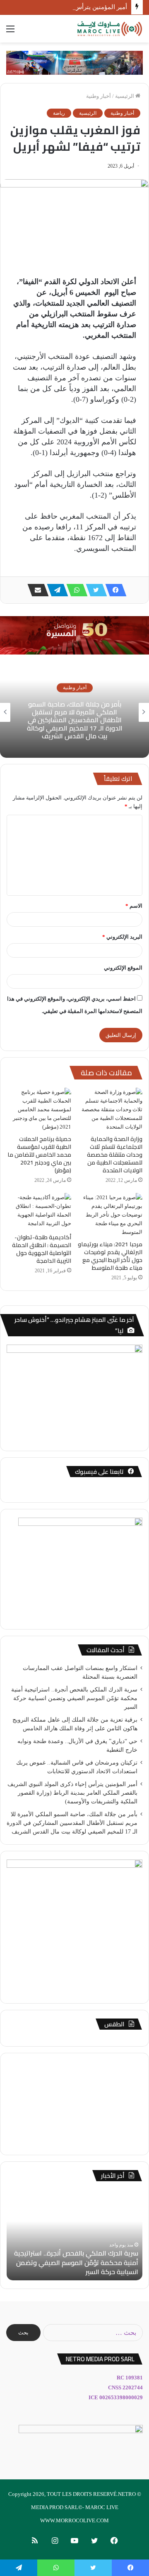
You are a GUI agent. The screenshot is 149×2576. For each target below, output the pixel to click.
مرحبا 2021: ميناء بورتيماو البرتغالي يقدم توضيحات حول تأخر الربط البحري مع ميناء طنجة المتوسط (110, 1256)
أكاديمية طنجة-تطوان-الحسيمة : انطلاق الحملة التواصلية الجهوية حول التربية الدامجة (42, 1249)
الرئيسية (125, 96)
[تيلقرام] (55, 590)
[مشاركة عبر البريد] (36, 590)
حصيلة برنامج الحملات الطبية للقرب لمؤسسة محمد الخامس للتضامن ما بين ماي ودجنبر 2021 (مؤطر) (39, 1155)
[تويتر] (94, 590)
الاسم (134, 906)
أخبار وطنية (99, 96)
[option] (74, 712)
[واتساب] (74, 590)
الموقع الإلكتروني (123, 968)
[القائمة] (10, 32)
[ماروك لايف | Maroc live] (110, 29)
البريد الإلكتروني (122, 937)
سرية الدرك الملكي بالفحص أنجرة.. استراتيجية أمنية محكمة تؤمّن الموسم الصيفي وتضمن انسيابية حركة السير (74, 1698)
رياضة (59, 113)
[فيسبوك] (113, 590)
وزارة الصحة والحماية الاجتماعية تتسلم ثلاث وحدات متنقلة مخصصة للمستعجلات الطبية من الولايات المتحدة (115, 1155)
